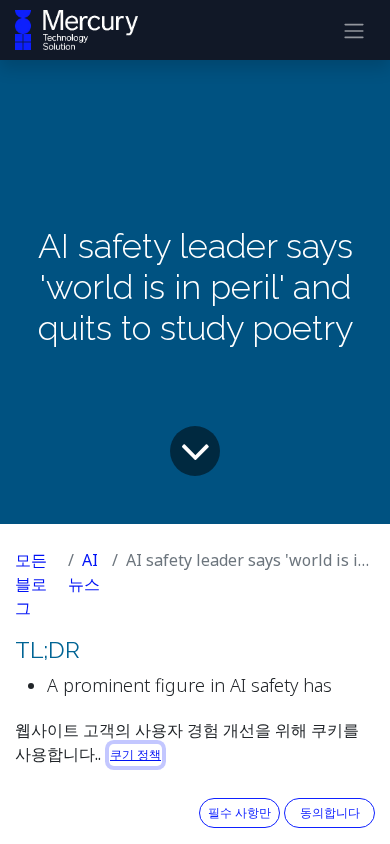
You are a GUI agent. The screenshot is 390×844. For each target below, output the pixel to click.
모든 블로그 (31, 584)
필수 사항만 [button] (239, 812)
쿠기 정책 (135, 754)
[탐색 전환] (354, 30)
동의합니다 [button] (330, 812)
